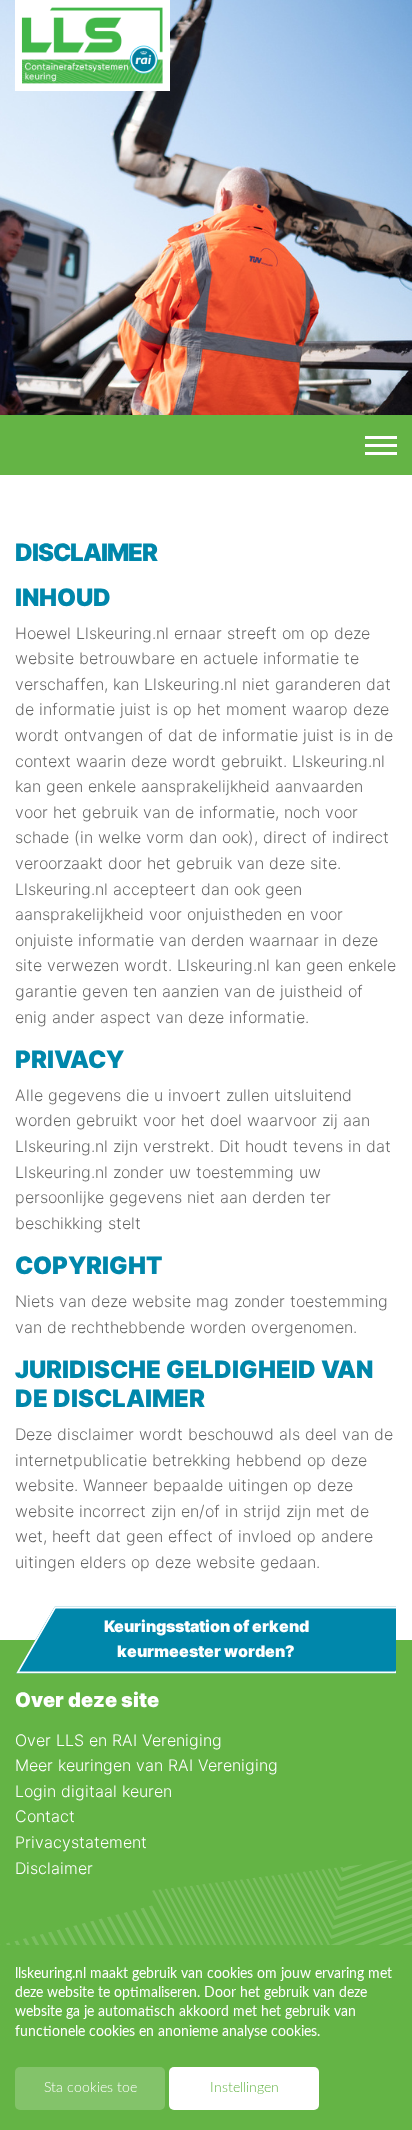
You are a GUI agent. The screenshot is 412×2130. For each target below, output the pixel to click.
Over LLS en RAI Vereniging (118, 1740)
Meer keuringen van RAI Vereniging (146, 1765)
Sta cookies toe (90, 2088)
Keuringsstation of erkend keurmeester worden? (206, 1639)
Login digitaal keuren (93, 1791)
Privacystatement (81, 1842)
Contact (45, 1816)
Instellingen (244, 2088)
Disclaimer (54, 1868)
